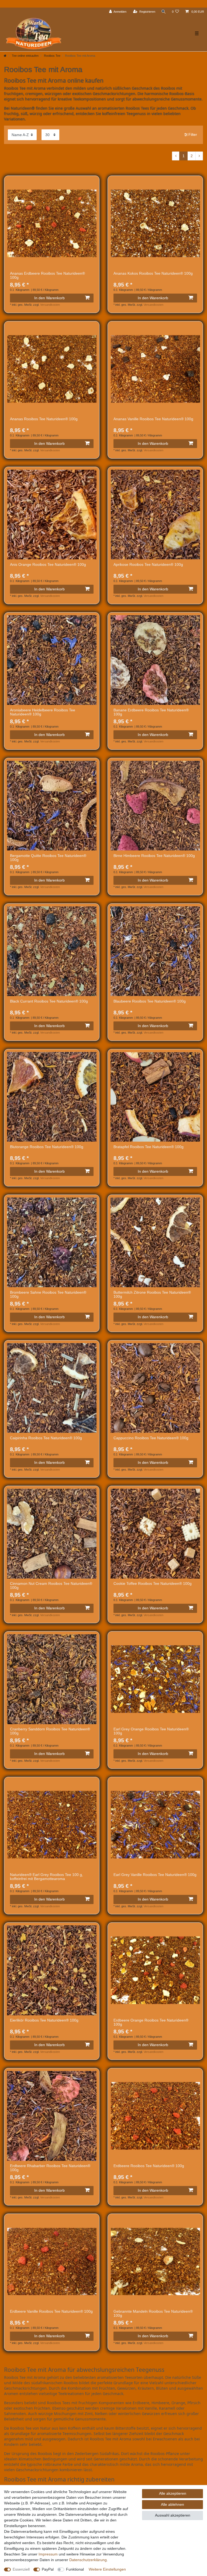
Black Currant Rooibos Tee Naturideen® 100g (49, 1001)
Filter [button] (193, 134)
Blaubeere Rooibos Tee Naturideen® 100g (150, 1001)
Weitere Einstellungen (107, 2569)
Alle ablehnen (172, 2504)
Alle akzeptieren (173, 2493)
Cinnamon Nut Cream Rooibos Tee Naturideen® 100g (51, 1586)
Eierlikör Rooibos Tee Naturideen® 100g (44, 2020)
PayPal (48, 2569)
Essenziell (21, 2569)
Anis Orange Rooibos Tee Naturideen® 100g (48, 565)
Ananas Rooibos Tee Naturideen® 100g (44, 419)
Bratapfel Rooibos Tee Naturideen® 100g (149, 1147)
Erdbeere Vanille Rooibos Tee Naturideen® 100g (51, 2311)
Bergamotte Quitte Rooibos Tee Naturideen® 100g (48, 858)
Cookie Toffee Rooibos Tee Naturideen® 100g (153, 1584)
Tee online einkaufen (25, 56)
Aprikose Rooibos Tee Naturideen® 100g (148, 565)
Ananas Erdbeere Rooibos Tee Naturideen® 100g (47, 275)
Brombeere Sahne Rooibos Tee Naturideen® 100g (48, 1294)
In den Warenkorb (49, 298)
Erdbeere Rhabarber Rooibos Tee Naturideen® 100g (50, 2168)
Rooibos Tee (52, 56)
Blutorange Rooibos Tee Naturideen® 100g (47, 1147)
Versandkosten (50, 305)
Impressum (48, 2554)
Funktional (75, 2569)
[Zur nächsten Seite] (199, 156)
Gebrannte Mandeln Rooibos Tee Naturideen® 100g (153, 2313)
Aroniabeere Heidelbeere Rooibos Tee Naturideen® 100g (43, 712)
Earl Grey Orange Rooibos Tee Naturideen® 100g (151, 1731)
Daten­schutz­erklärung (88, 2560)
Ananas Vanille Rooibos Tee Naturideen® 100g (153, 419)
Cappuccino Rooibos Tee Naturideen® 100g (151, 1438)
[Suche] (164, 12)
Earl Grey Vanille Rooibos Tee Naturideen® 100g (155, 1875)
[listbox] (52, 223)
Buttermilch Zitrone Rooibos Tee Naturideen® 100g (152, 1294)
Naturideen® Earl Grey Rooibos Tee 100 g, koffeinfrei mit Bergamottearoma (46, 1877)
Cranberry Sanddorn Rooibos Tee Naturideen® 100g (50, 1731)
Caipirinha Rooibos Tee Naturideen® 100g (46, 1438)
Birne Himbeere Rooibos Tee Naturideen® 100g (154, 856)
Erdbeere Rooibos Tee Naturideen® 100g (149, 2166)
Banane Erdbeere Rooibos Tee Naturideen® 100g (151, 712)
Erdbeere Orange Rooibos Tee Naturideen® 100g (151, 2022)
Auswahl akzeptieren (173, 2515)
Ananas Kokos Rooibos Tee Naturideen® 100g (153, 273)
